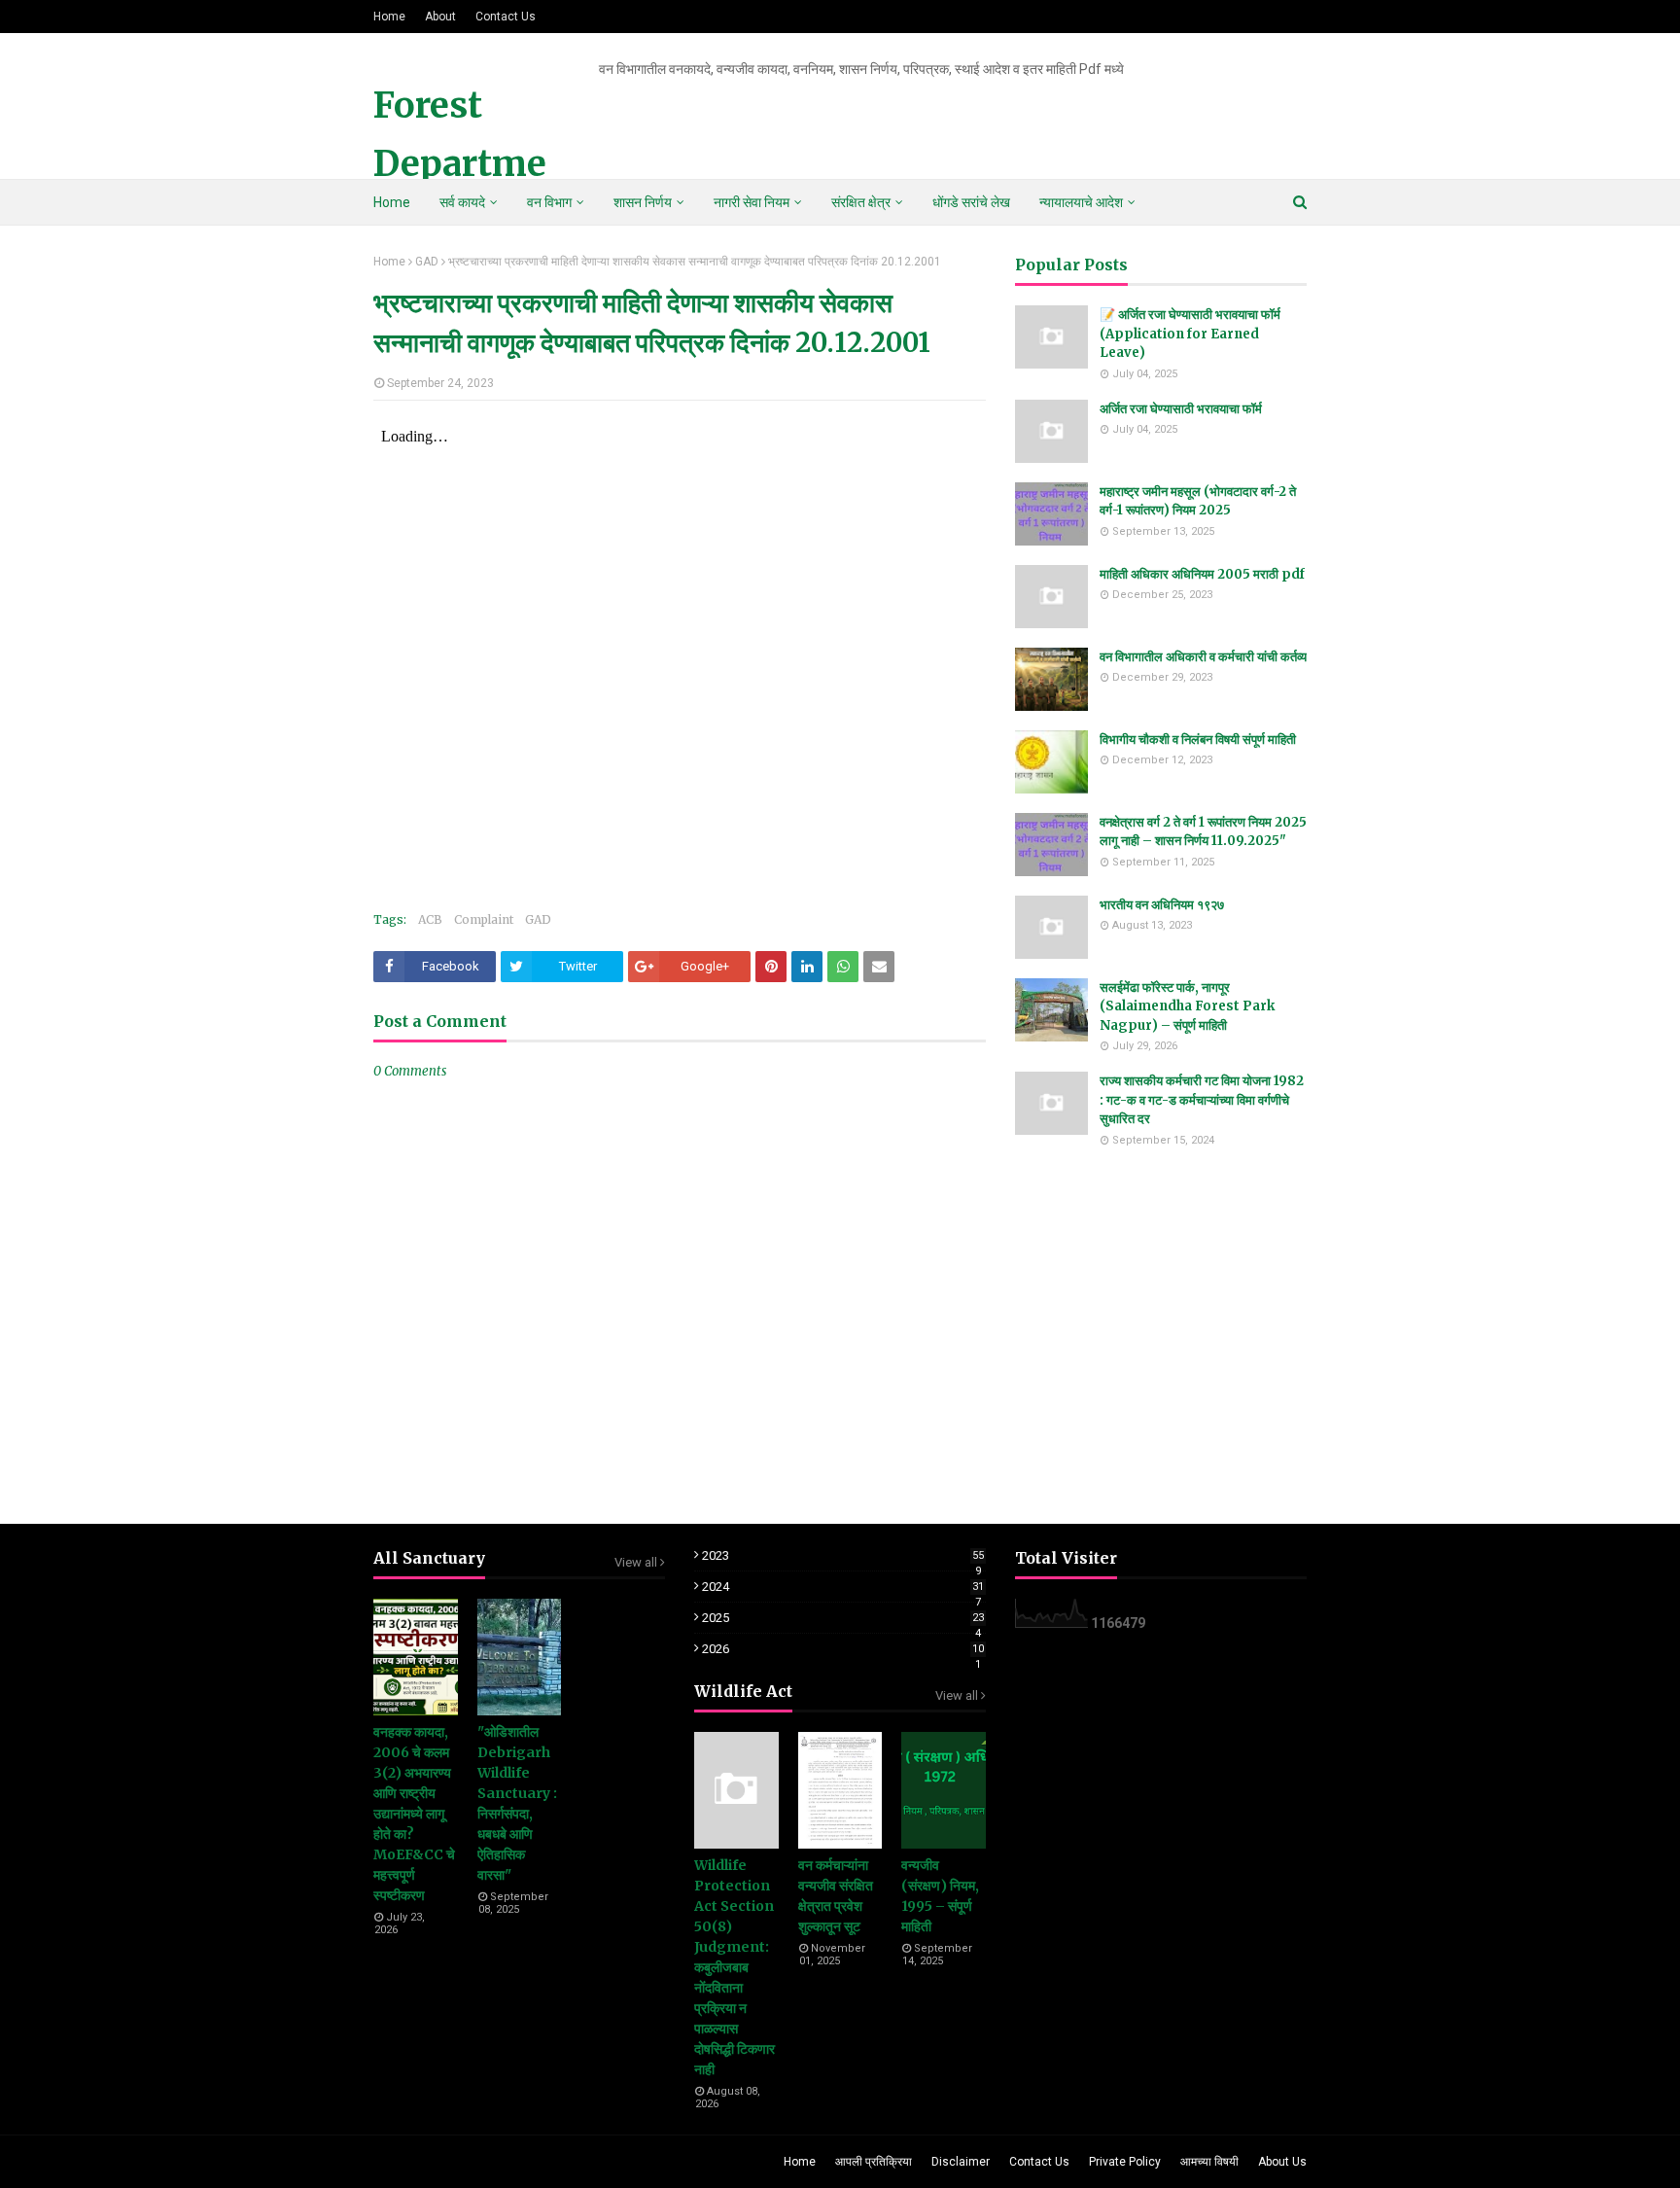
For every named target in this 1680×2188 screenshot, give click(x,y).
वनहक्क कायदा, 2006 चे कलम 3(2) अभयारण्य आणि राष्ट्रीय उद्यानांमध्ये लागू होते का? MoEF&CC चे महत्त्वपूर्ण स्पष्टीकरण (414, 1814)
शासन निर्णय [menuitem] (643, 202)
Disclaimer (961, 2162)
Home (389, 17)
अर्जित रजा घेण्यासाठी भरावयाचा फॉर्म (1181, 409)
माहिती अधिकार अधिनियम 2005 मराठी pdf (1202, 574)
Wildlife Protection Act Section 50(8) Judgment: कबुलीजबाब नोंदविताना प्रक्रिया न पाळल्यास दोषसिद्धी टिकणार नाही (735, 1967)
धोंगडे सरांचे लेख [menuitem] (971, 202)
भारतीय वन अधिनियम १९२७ (1162, 905)
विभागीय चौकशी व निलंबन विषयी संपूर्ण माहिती (1198, 740)
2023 (843, 1555)
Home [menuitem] (392, 202)
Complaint (484, 919)
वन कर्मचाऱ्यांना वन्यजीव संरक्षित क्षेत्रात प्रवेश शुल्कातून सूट (836, 1896)
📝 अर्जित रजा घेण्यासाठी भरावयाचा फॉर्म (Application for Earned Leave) (1190, 334)
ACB (430, 919)
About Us (1282, 2162)
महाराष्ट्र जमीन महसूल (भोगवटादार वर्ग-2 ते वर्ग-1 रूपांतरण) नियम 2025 (1198, 501)
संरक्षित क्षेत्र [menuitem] (861, 202)
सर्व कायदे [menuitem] (462, 202)
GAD (427, 262)
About (440, 17)
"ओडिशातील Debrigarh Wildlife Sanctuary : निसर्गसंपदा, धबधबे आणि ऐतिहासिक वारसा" (517, 1803)
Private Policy (1125, 2162)
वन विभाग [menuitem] (549, 202)
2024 (843, 1587)
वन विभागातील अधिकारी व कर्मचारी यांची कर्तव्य (1203, 657)
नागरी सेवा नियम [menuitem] (752, 202)
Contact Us (506, 17)
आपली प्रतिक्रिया (874, 2162)
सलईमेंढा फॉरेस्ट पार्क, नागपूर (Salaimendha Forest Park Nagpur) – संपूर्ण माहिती (1187, 1006)
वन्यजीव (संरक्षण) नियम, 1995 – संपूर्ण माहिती (940, 1896)
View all (636, 1562)
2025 (843, 1618)
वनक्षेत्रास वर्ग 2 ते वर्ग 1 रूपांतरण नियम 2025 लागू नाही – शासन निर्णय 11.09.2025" (1203, 832)
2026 (843, 1649)
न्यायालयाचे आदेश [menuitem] (1081, 202)
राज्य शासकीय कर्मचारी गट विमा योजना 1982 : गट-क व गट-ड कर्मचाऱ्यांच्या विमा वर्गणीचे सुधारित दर (1202, 1100)
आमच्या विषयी (1209, 2162)
